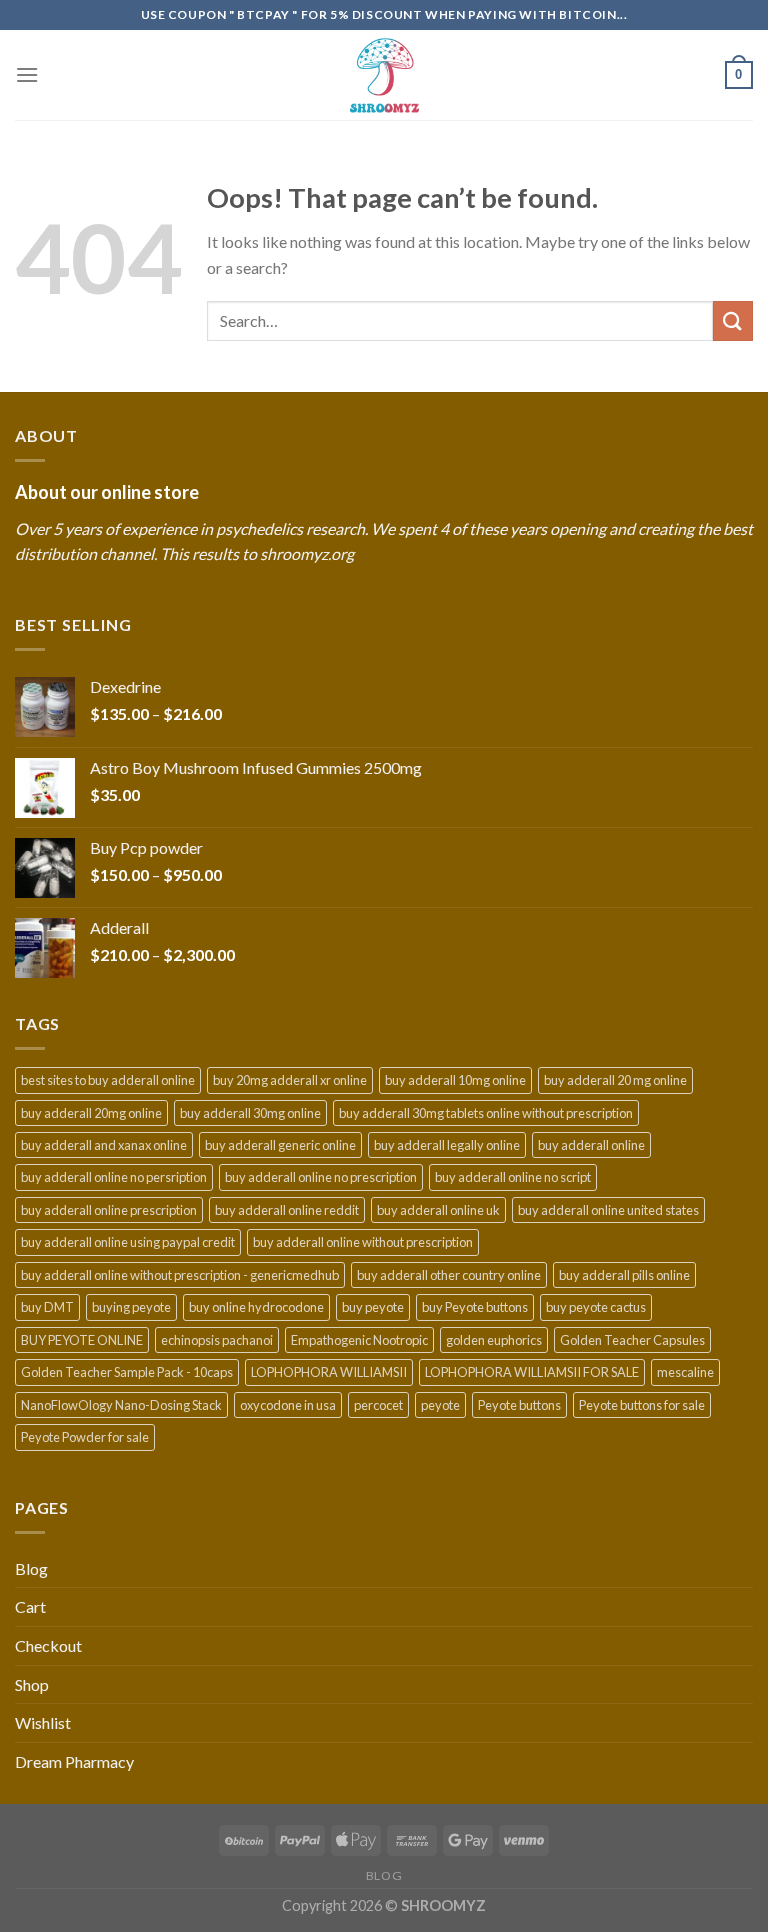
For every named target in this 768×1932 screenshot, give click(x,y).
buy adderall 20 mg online (615, 1080)
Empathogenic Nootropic (359, 1340)
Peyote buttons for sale (642, 1405)
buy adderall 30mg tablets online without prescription (486, 1113)
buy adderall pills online (624, 1275)
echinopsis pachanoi (217, 1340)
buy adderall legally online (447, 1145)
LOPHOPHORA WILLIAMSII (329, 1372)
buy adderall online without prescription (363, 1242)
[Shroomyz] (384, 75)
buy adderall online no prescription (321, 1177)
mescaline (685, 1372)
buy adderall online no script (513, 1177)
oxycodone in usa (288, 1405)
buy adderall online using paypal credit (128, 1242)
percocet (378, 1405)
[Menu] (27, 74)
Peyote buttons (519, 1405)
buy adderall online (591, 1145)
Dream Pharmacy (74, 1761)
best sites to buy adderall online (108, 1080)
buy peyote (373, 1307)
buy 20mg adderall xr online (290, 1080)
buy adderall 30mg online (250, 1113)
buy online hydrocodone (256, 1307)
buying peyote (131, 1307)
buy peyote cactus (596, 1307)
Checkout (48, 1645)
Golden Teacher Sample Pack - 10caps (127, 1372)
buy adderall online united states (608, 1210)
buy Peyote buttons (475, 1307)
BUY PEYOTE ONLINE (82, 1340)
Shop (32, 1684)
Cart (30, 1606)
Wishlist (43, 1722)
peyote (440, 1405)
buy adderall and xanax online (104, 1145)
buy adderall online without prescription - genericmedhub (180, 1275)
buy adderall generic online (280, 1145)
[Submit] (733, 320)
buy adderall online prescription (109, 1210)
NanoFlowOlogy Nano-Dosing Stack (121, 1405)
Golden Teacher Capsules (632, 1340)
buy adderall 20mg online (91, 1113)
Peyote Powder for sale (85, 1437)
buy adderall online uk (438, 1210)
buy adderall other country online (449, 1275)
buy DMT (47, 1307)
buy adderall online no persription (114, 1177)
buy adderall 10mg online (455, 1080)
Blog (31, 1568)
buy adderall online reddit (287, 1210)
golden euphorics (494, 1340)
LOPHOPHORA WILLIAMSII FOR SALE (532, 1372)
